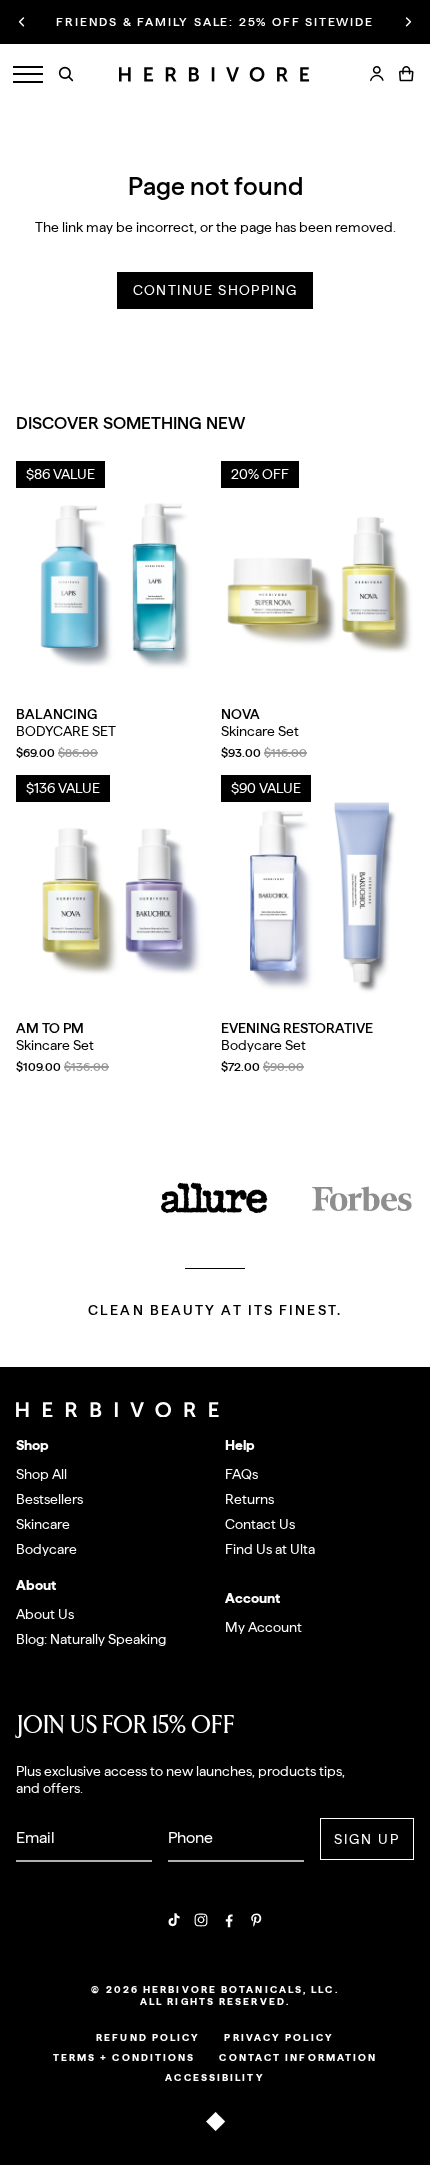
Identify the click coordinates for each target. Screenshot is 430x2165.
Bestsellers (49, 1499)
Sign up (367, 1839)
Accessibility (214, 2077)
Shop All (41, 1474)
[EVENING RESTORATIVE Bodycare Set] (317, 895)
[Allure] (215, 1199)
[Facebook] (229, 1920)
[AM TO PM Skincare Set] (112, 895)
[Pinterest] (256, 1920)
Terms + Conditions (124, 2057)
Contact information (298, 2057)
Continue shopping (215, 290)
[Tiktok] (174, 1920)
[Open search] (66, 74)
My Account (263, 1627)
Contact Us (260, 1524)
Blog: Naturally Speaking (91, 1639)
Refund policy (148, 2037)
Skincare (43, 1524)
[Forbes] (362, 1199)
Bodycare (46, 1549)
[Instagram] (201, 1920)
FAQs (241, 1474)
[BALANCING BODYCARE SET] (112, 581)
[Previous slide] (22, 22)
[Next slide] (408, 22)
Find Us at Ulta (270, 1549)
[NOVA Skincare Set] (317, 581)
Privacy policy (278, 2037)
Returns (249, 1499)
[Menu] (28, 74)
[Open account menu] (377, 74)
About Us (45, 1614)
